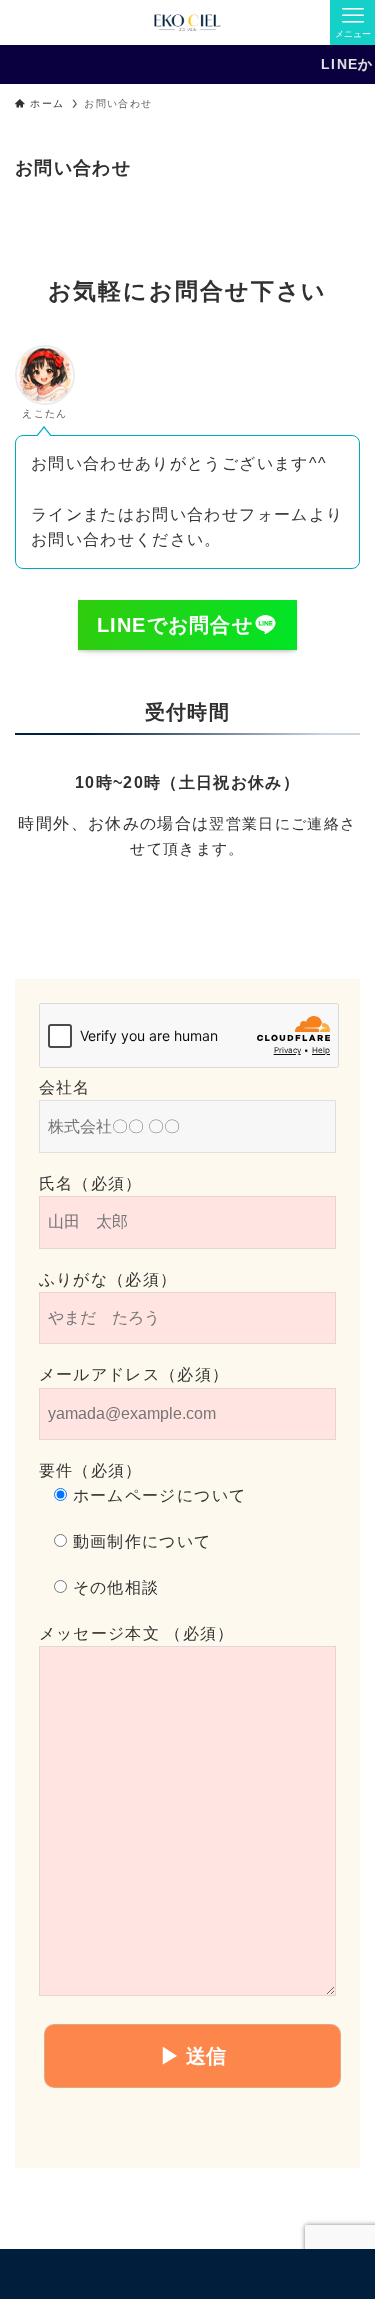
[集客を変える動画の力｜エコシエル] (187, 22)
